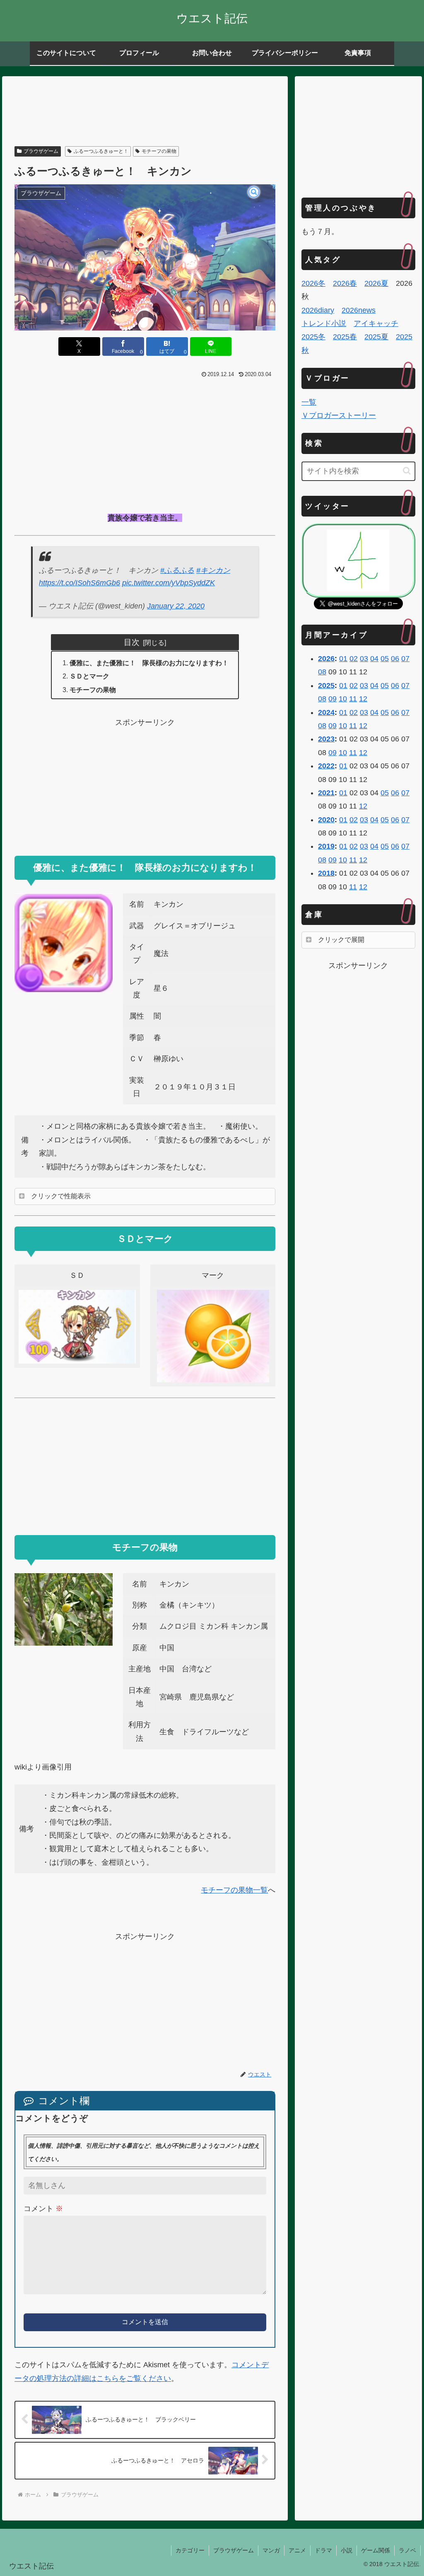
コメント (43, 2209)
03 (364, 659)
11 (353, 699)
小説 (347, 2550)
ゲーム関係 (376, 2550)
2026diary (318, 310)
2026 (326, 659)
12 (363, 699)
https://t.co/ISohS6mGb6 (79, 583)
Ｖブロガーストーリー (339, 415)
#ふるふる (177, 570)
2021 (326, 793)
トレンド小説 (324, 324)
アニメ (297, 2550)
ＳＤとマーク (89, 676)
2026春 (345, 283)
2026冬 (313, 283)
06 (395, 659)
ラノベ (407, 2550)
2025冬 (313, 337)
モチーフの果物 (159, 151)
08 (322, 672)
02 (354, 659)
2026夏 (376, 283)
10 (343, 699)
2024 (326, 712)
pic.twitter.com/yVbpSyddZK (169, 583)
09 (332, 699)
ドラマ (323, 2550)
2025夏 (376, 337)
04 (374, 659)
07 (405, 659)
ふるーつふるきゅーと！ (101, 151)
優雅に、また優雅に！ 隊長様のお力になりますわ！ (149, 663)
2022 (326, 766)
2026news (359, 310)
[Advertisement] (145, 112)
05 (385, 659)
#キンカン (213, 570)
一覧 (309, 402)
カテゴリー (190, 2550)
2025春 (345, 337)
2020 (326, 820)
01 (343, 659)
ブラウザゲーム (41, 151)
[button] (407, 471)
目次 (132, 642)
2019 (326, 846)
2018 (326, 873)
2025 (326, 686)
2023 (326, 739)
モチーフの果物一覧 (234, 1890)
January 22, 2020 (176, 606)
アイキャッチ (376, 324)
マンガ (271, 2550)
